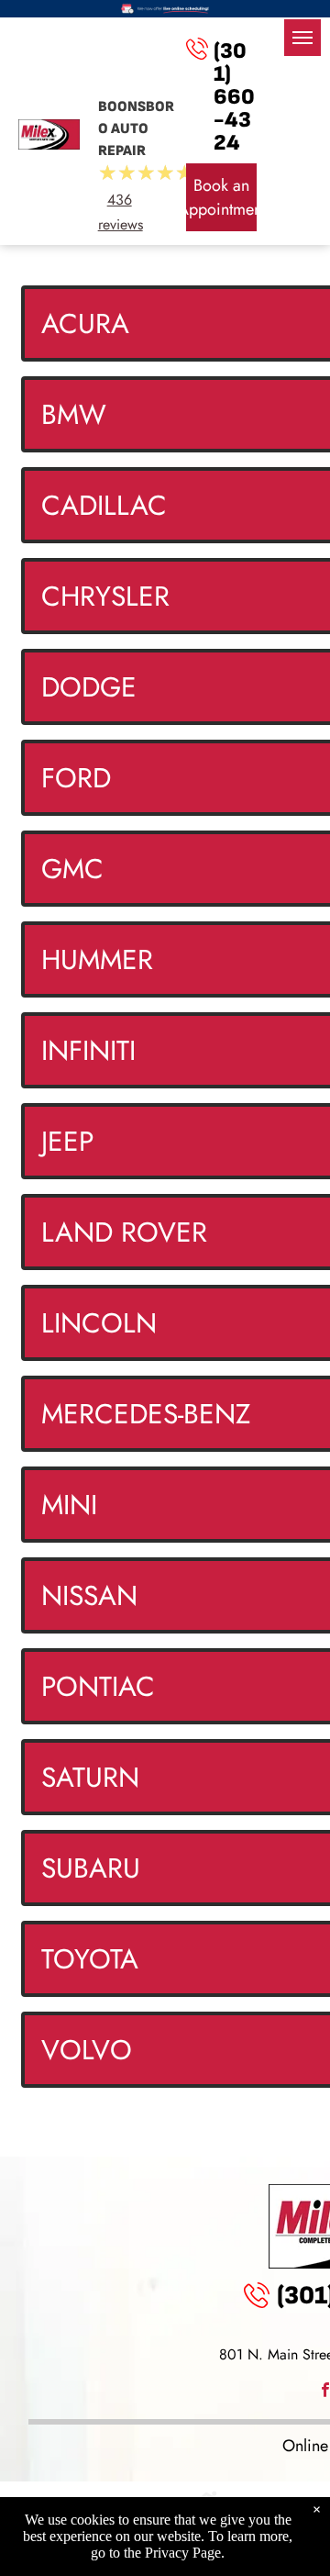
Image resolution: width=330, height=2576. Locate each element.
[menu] (302, 38)
